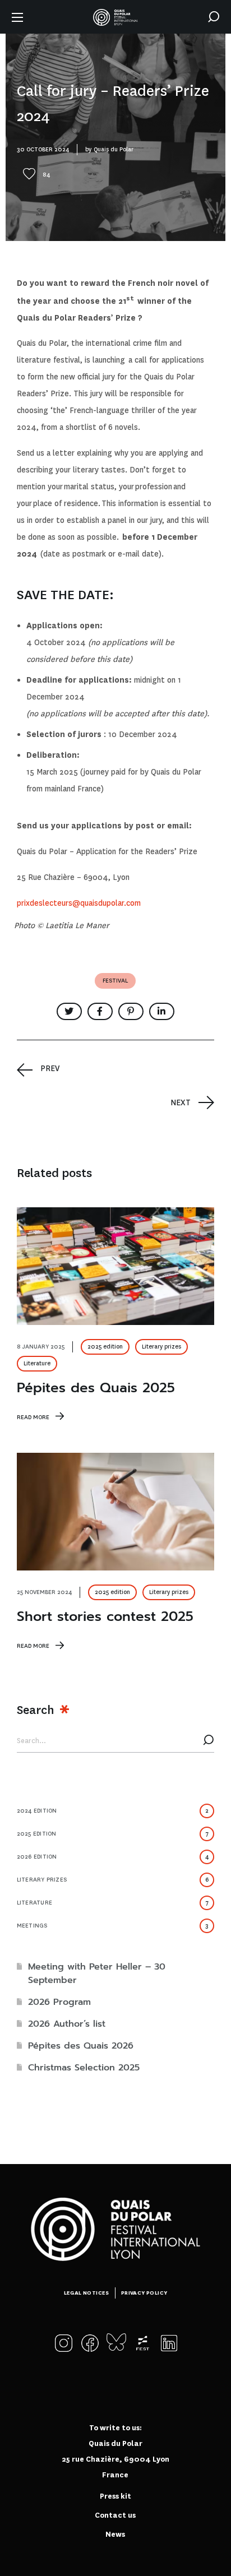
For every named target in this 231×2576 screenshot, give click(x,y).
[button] (214, 17)
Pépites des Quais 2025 (96, 1388)
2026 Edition (113, 1857)
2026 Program (59, 2002)
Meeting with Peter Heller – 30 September (97, 1973)
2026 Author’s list (67, 2024)
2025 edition (105, 1347)
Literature (37, 1363)
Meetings (113, 1926)
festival (115, 981)
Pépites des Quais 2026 (81, 2046)
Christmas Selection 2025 (84, 2068)
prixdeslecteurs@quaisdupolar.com (79, 903)
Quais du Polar (114, 149)
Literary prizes (161, 1347)
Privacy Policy (144, 2293)
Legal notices (87, 2293)
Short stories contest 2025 (105, 1616)
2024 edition (113, 1811)
